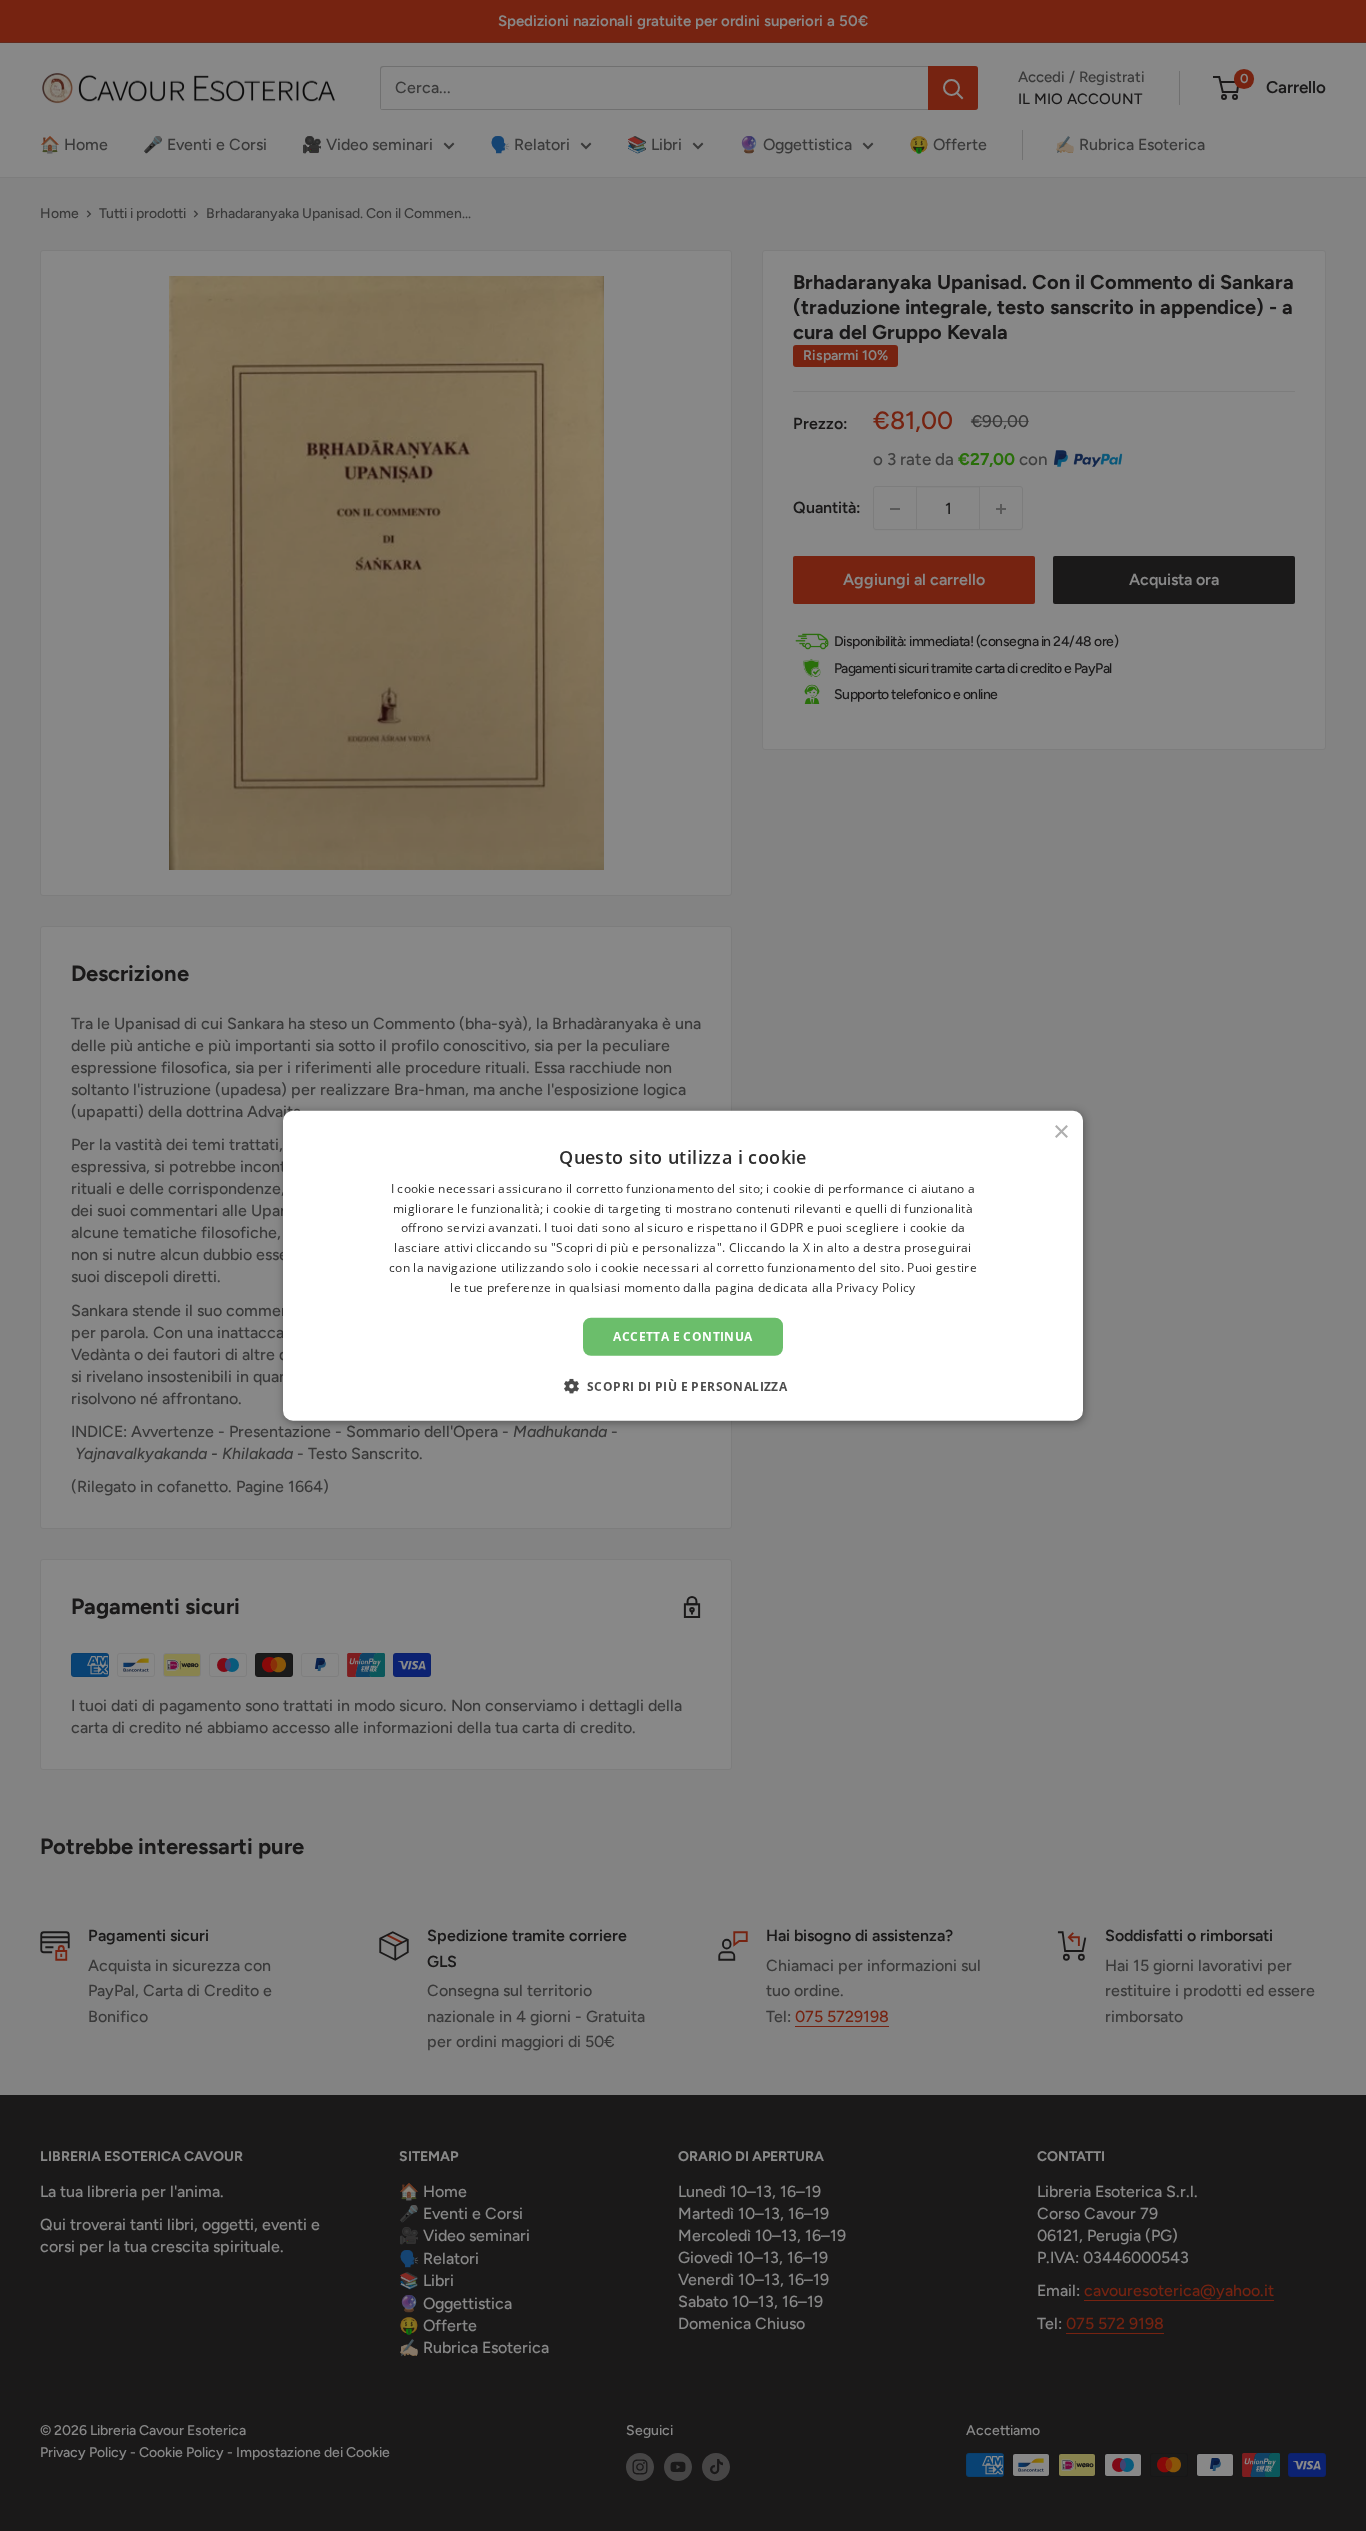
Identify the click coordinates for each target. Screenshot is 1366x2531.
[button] (683, 1386)
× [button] (1060, 1131)
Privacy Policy (875, 1287)
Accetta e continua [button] (682, 1335)
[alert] (683, 1265)
